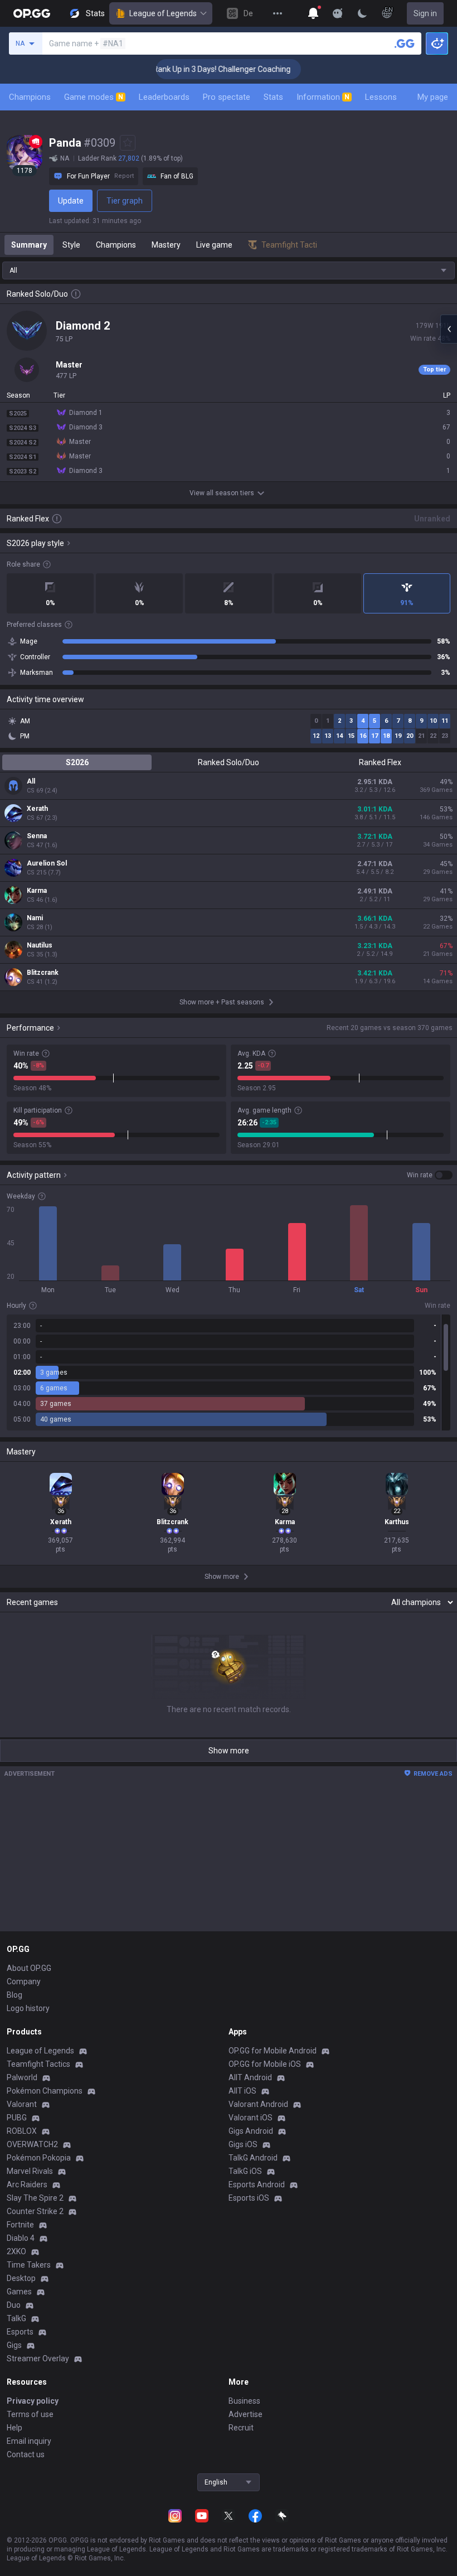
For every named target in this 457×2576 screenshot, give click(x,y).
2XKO (16, 2251)
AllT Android (250, 2077)
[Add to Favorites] (128, 143)
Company (24, 1981)
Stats (273, 97)
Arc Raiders (27, 2184)
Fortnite (20, 2225)
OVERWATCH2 (32, 2144)
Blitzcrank (43, 973)
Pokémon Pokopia (39, 2158)
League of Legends (163, 13)
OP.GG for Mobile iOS (265, 2064)
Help (14, 2428)
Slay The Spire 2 (35, 2198)
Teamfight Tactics (38, 2064)
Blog (14, 1995)
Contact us (26, 2454)
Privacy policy (33, 2401)
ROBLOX (22, 2131)
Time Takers (29, 2265)
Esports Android (257, 2184)
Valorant (22, 2104)
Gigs (14, 2345)
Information (323, 97)
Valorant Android (258, 2104)
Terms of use (30, 2414)
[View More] (278, 13)
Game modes (94, 97)
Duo (14, 2305)
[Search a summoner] (405, 44)
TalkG (16, 2318)
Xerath (37, 809)
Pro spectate (227, 97)
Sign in (425, 13)
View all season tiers (222, 493)
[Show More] (313, 13)
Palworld (22, 2077)
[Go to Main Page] (32, 13)
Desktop (21, 2278)
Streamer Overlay (38, 2358)
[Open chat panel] (449, 329)
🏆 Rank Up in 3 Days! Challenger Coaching (195, 69)
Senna (37, 836)
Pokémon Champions (45, 2091)
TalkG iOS (245, 2171)
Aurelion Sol (47, 863)
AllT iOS (242, 2091)
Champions (30, 97)
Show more (229, 1751)
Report (124, 176)
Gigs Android (251, 2131)
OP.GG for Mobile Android (273, 2051)
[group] (229, 1372)
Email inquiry (29, 2441)
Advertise (245, 2414)
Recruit (241, 2428)
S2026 (77, 762)
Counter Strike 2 (35, 2211)
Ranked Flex (380, 762)
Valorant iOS (251, 2118)
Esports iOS (249, 2198)
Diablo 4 (21, 2238)
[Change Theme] (362, 13)
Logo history (28, 2008)
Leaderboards (164, 97)
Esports (20, 2332)
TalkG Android (253, 2158)
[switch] (430, 1175)
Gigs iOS (243, 2144)
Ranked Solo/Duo (229, 762)
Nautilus (40, 945)
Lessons (381, 97)
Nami (35, 918)
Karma (37, 891)
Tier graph (125, 201)
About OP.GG (29, 1968)
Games (19, 2292)
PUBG (17, 2118)
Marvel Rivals (30, 2171)
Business (244, 2401)
